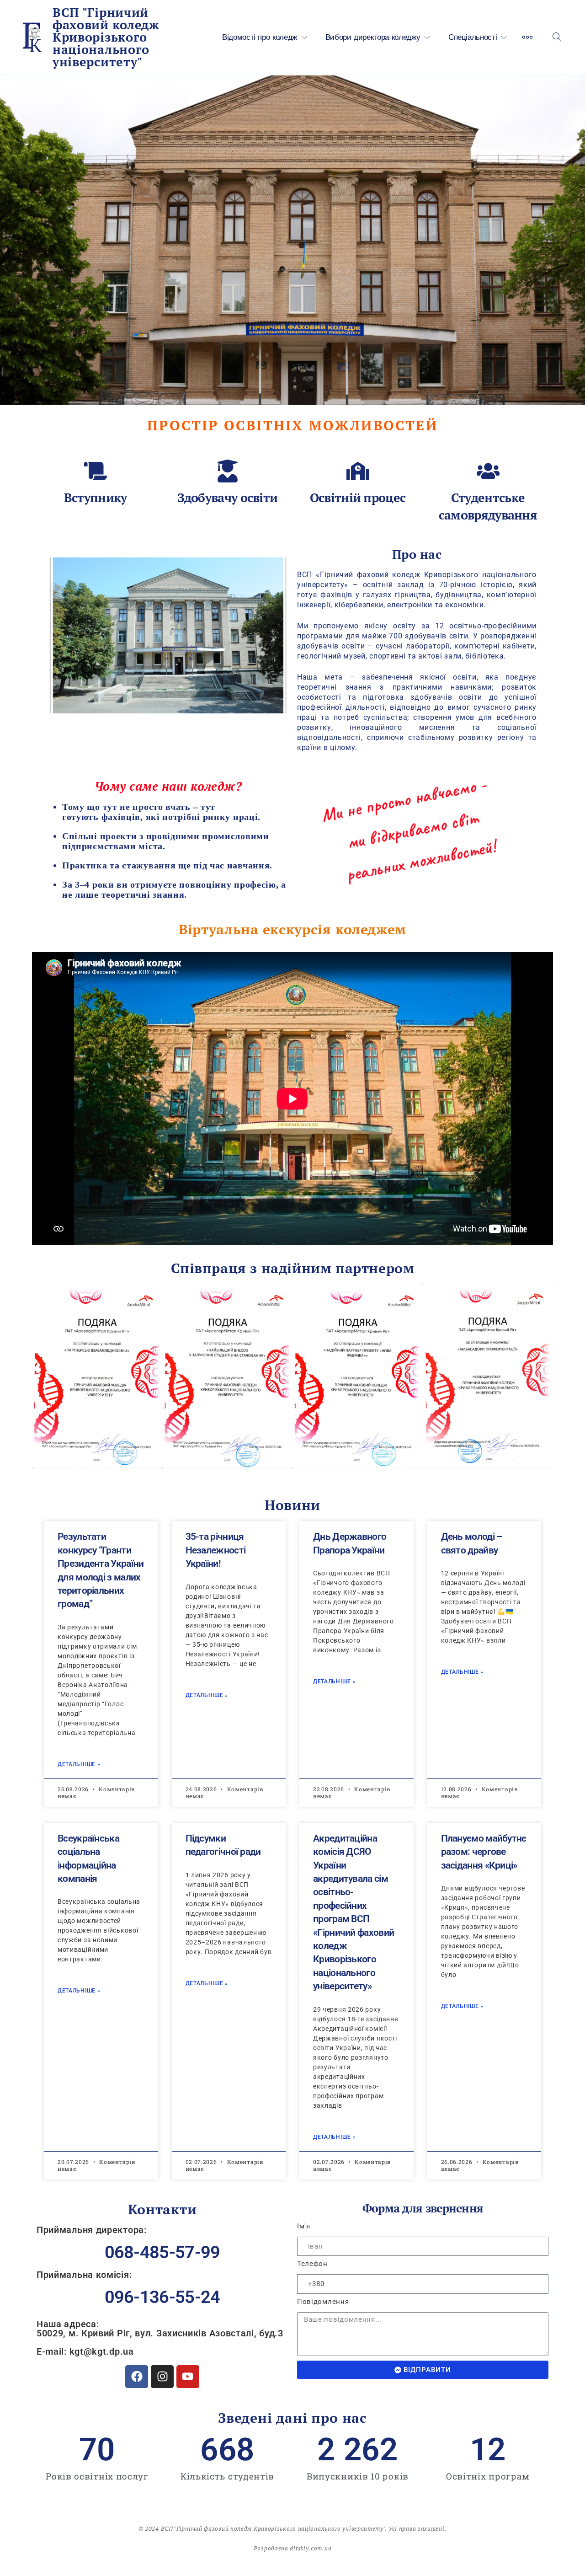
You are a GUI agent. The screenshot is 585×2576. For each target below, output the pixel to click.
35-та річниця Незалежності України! (216, 1550)
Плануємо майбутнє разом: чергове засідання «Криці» (484, 1852)
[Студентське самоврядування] (488, 471)
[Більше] (527, 37)
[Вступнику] (96, 471)
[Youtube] (188, 2377)
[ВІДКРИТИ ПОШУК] (557, 37)
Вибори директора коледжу (373, 37)
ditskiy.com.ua (311, 2548)
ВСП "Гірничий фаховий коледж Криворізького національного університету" (106, 37)
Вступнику (96, 498)
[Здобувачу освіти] (228, 471)
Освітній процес (358, 498)
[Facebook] (137, 2377)
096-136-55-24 (162, 2297)
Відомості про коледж (260, 37)
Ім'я (304, 2226)
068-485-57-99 (162, 2252)
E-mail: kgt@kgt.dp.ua (85, 2351)
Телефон (312, 2264)
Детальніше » (79, 1764)
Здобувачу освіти (228, 498)
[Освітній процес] (358, 471)
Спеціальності (473, 37)
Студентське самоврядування (488, 506)
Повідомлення (323, 2302)
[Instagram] (162, 2377)
